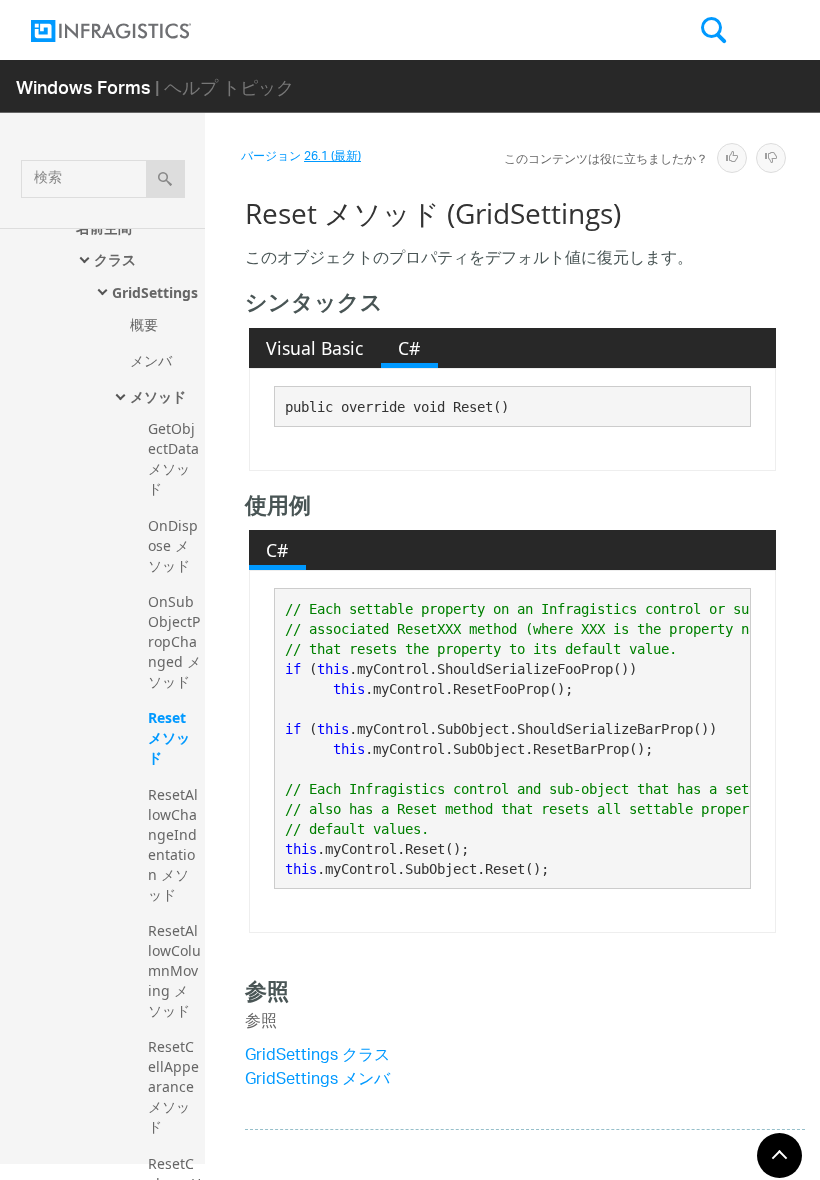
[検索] (165, 179)
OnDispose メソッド (173, 545)
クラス (115, 259)
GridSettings (155, 292)
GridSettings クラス (317, 1056)
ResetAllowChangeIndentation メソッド (173, 844)
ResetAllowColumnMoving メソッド (174, 970)
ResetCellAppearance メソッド (173, 1086)
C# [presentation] (409, 348)
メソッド (158, 396)
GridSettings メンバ (317, 1080)
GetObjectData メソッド (175, 458)
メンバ (151, 360)
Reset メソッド (169, 737)
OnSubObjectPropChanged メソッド (174, 641)
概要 (144, 324)
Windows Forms (83, 86)
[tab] (315, 348)
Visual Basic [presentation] (314, 348)
